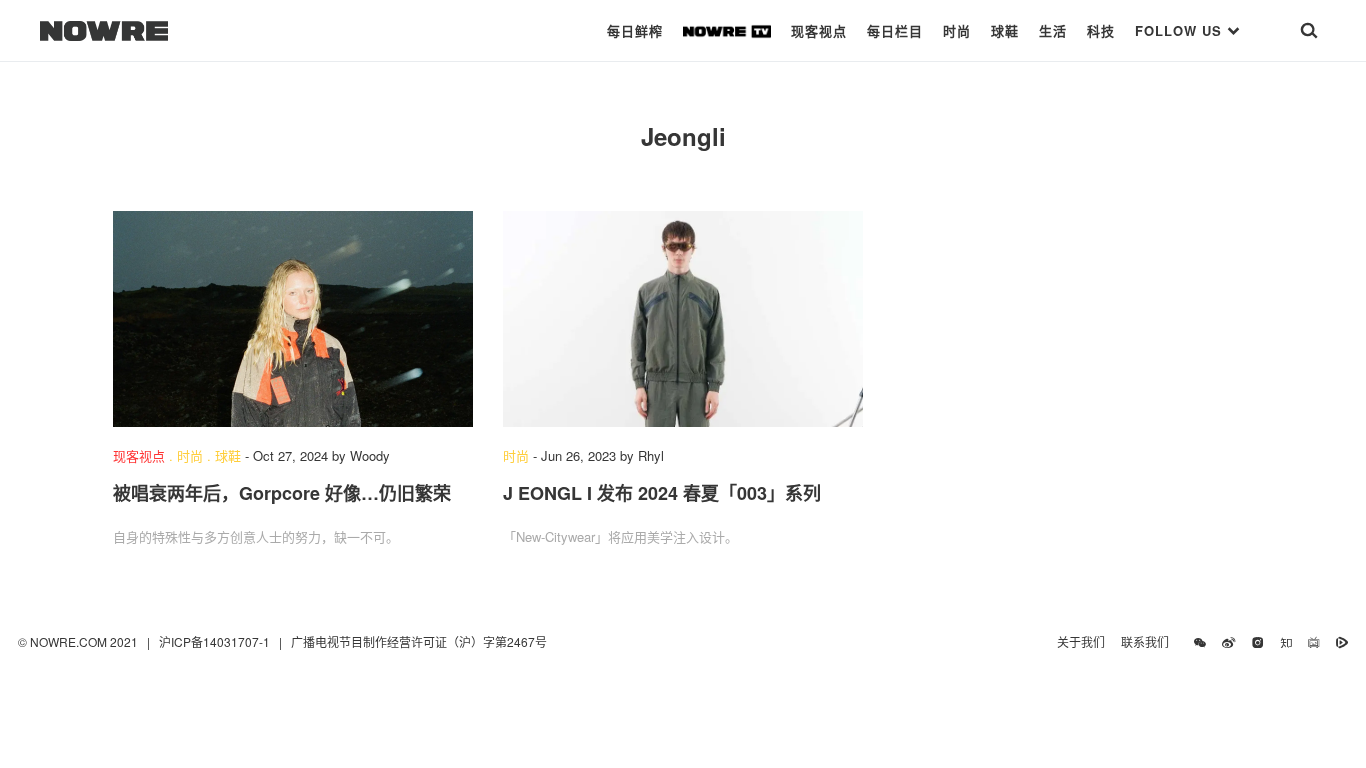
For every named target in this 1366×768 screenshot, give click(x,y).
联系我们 (1149, 641)
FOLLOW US (1181, 30)
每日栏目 (895, 30)
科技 (1101, 30)
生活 (1053, 30)
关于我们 (1081, 641)
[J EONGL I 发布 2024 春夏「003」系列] (683, 319)
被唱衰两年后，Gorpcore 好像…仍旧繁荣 (282, 493)
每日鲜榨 (635, 30)
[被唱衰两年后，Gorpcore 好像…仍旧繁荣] (293, 319)
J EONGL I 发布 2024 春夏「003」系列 (662, 493)
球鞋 (1005, 30)
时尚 (957, 30)
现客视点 (819, 30)
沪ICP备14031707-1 (216, 641)
